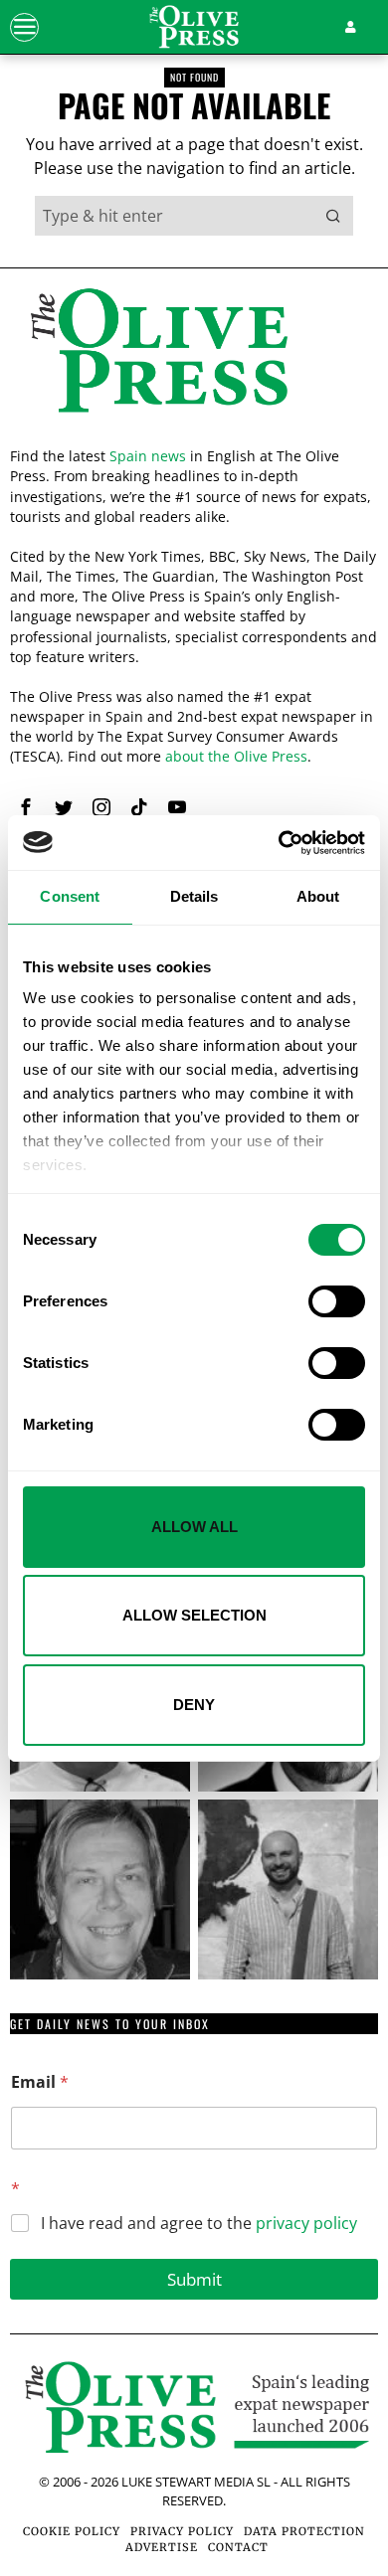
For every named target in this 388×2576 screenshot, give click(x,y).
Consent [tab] (70, 896)
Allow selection (194, 1615)
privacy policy (306, 2223)
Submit (194, 2279)
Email (40, 2082)
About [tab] (318, 896)
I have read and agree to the (199, 2224)
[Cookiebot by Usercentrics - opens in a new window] (279, 843)
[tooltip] (26, 807)
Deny (194, 1705)
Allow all (194, 1527)
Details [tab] (194, 896)
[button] (333, 216)
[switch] (337, 1301)
